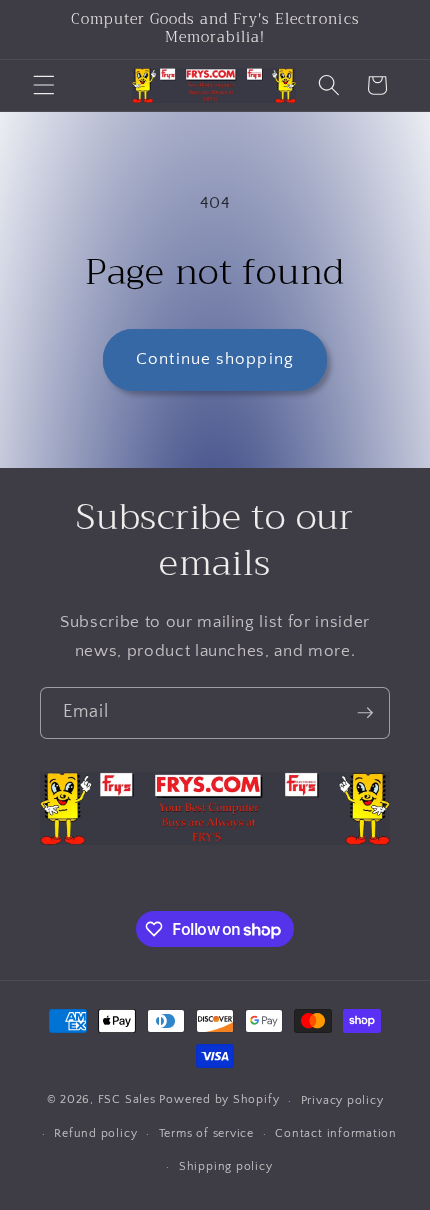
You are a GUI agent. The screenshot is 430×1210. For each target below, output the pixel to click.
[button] (44, 85)
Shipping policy (226, 1166)
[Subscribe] (365, 713)
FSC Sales (127, 1100)
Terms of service (206, 1133)
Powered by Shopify (219, 1100)
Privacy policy (342, 1100)
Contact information (336, 1133)
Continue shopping (215, 359)
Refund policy (95, 1133)
